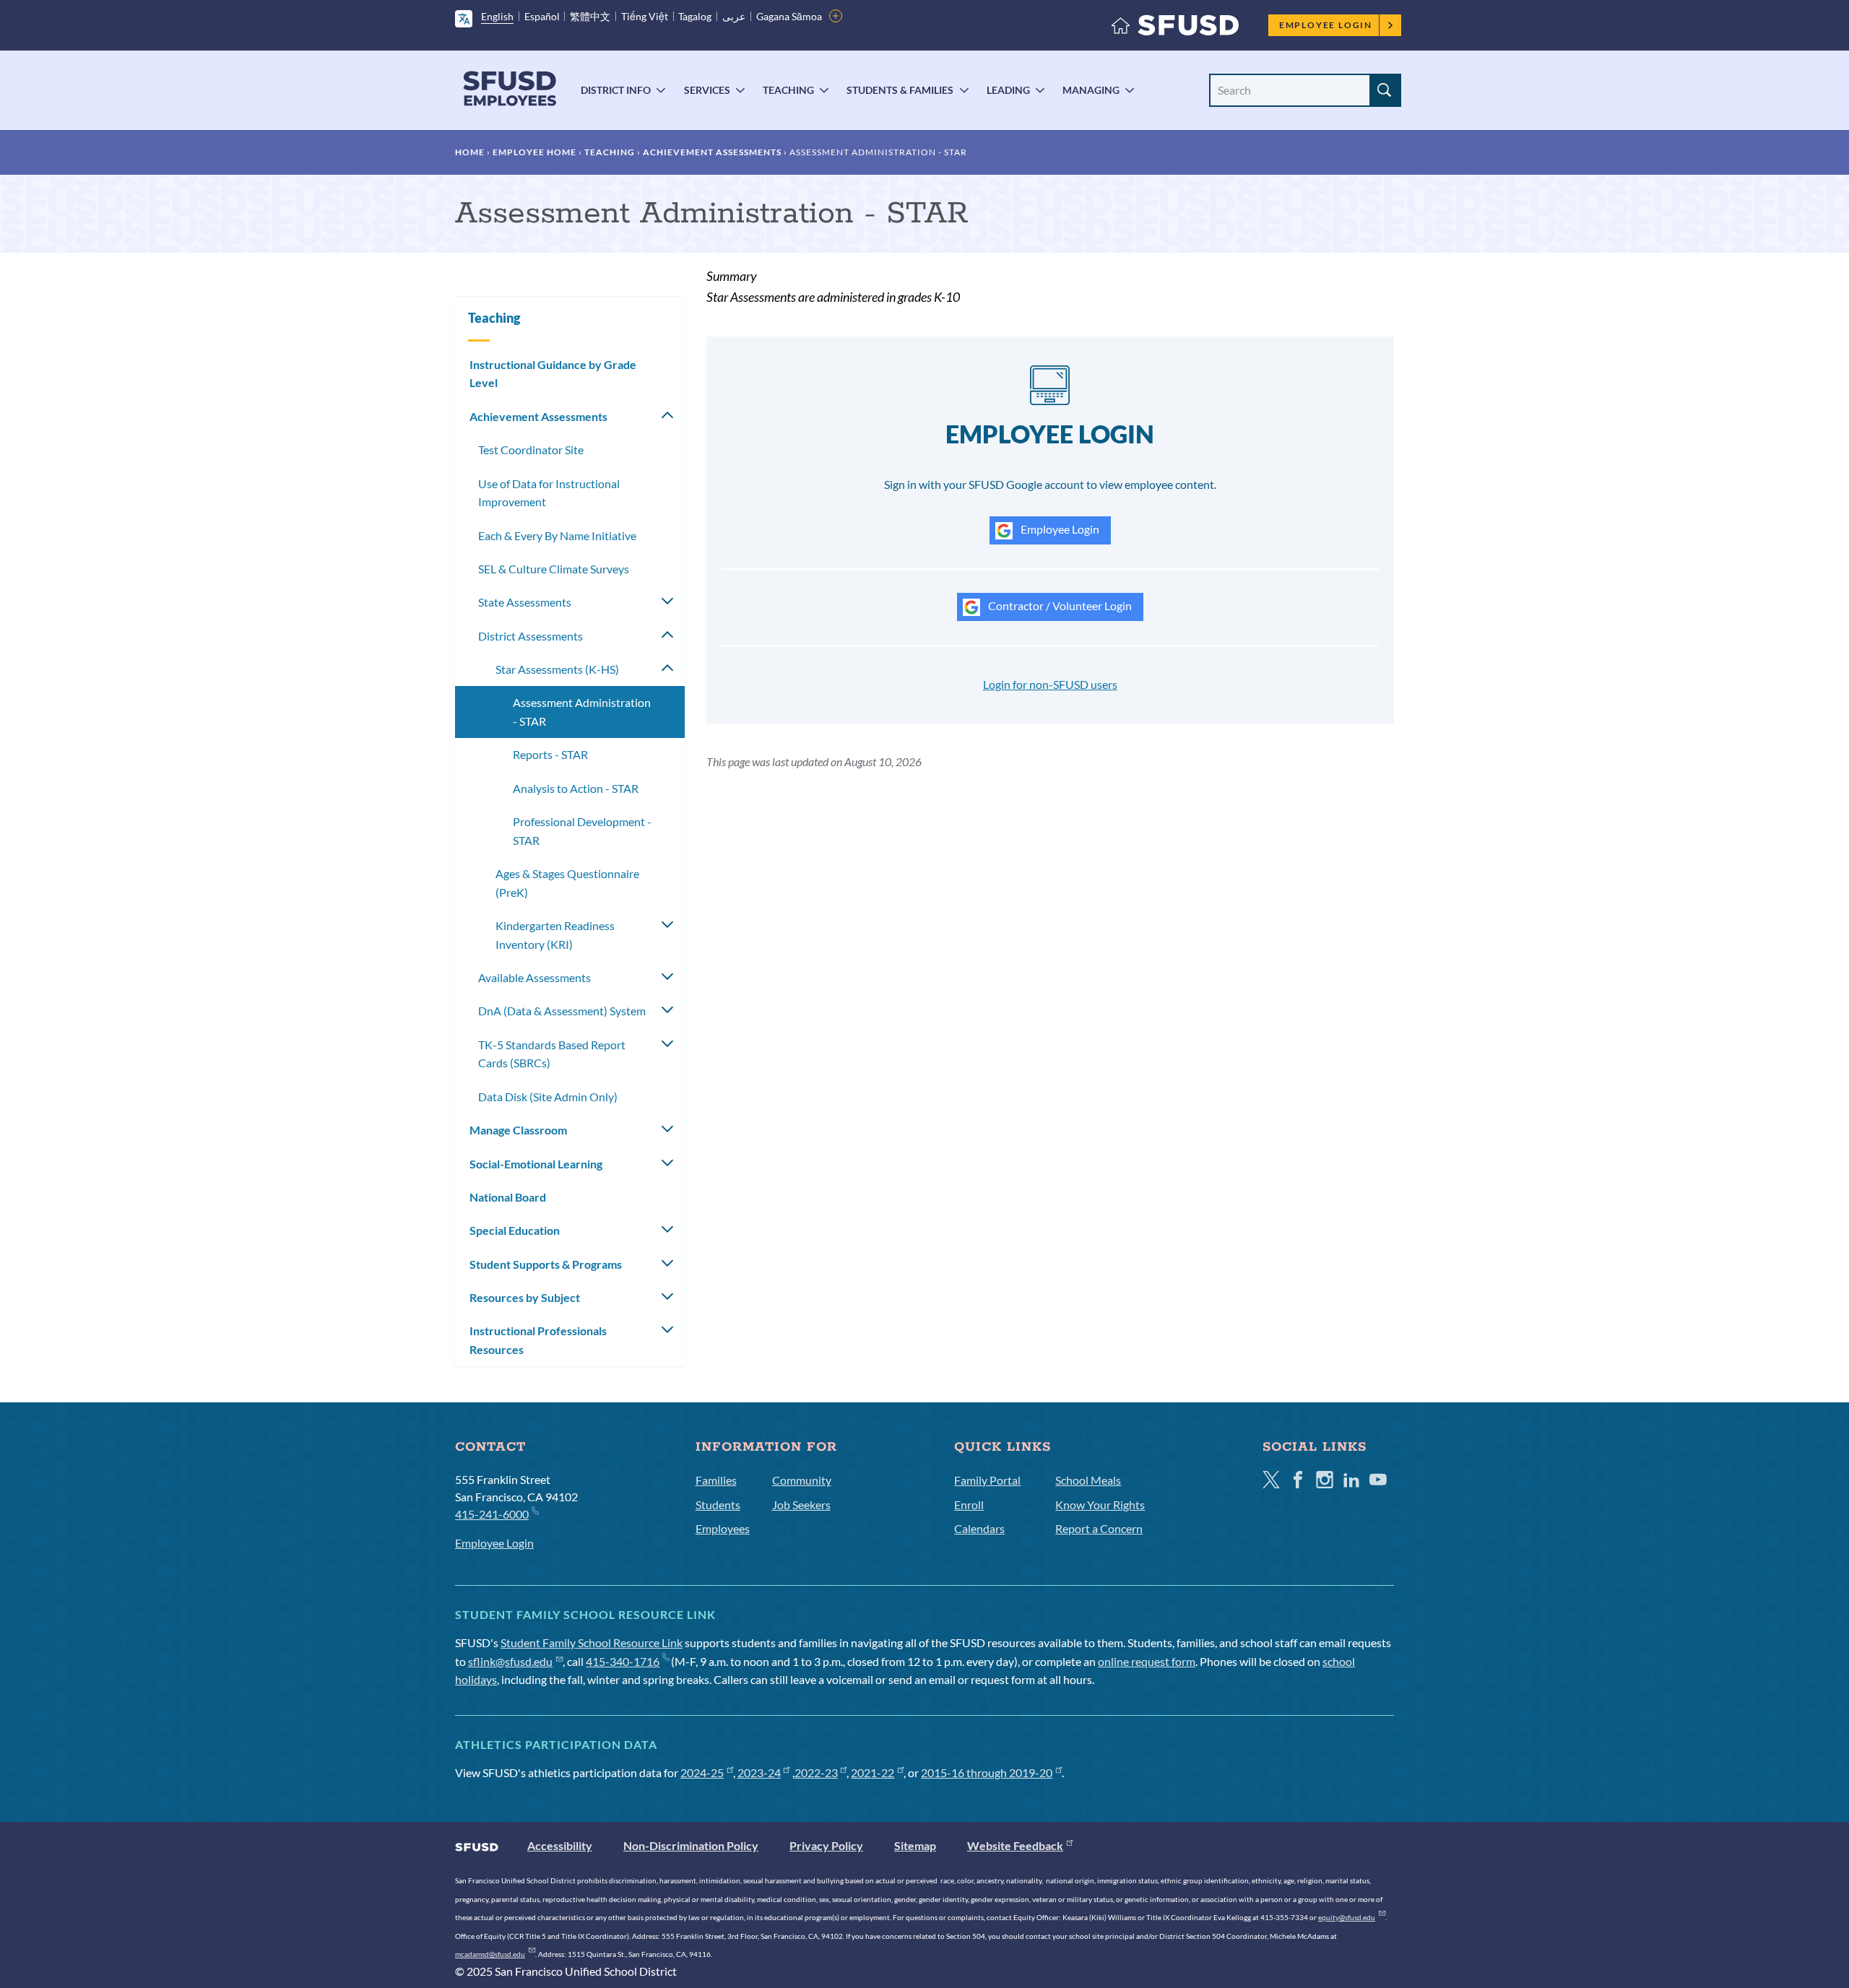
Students (718, 1505)
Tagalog (695, 16)
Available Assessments (534, 977)
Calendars (979, 1528)
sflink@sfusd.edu (510, 1661)
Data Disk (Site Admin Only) (548, 1097)
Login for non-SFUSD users (1050, 684)
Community (802, 1480)
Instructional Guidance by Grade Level (553, 374)
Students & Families (900, 90)
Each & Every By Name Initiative (557, 535)
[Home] (1175, 29)
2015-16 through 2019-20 (987, 1772)
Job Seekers (801, 1505)
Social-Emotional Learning (536, 1164)
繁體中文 (590, 16)
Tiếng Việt (645, 16)
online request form (1147, 1661)
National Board (508, 1197)
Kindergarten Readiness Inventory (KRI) (555, 935)
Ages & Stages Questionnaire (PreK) (567, 883)
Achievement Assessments (712, 152)
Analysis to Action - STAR (576, 788)
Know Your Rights (1100, 1505)
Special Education (515, 1230)
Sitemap (915, 1845)
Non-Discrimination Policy (691, 1845)
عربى (734, 16)
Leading (1008, 90)
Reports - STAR (550, 754)
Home (470, 152)
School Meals (1088, 1480)
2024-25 (702, 1772)
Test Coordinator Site (531, 450)
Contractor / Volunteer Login (1059, 605)
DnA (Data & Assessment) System (562, 1011)
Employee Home (534, 152)
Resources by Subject (525, 1297)
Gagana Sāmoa (789, 16)
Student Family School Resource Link (592, 1642)
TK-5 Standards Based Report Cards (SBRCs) (552, 1054)
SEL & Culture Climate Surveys (554, 569)
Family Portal (987, 1480)
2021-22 (872, 1772)
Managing (1091, 90)
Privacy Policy (826, 1845)
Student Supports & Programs (546, 1264)
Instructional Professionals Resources (538, 1340)
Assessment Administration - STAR (582, 712)
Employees (723, 1528)
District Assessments (531, 636)
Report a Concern (1099, 1528)
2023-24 (759, 1772)
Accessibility (560, 1845)
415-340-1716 (623, 1661)
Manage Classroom (518, 1130)
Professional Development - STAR (582, 831)
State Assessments (525, 602)
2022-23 (816, 1772)
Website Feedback (1015, 1845)
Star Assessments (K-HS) (557, 669)
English (497, 16)
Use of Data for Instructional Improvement (549, 493)
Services (707, 90)
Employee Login (1326, 25)
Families (716, 1480)
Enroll (969, 1505)
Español (542, 16)
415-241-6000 (492, 1514)
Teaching (788, 90)
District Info (616, 90)
